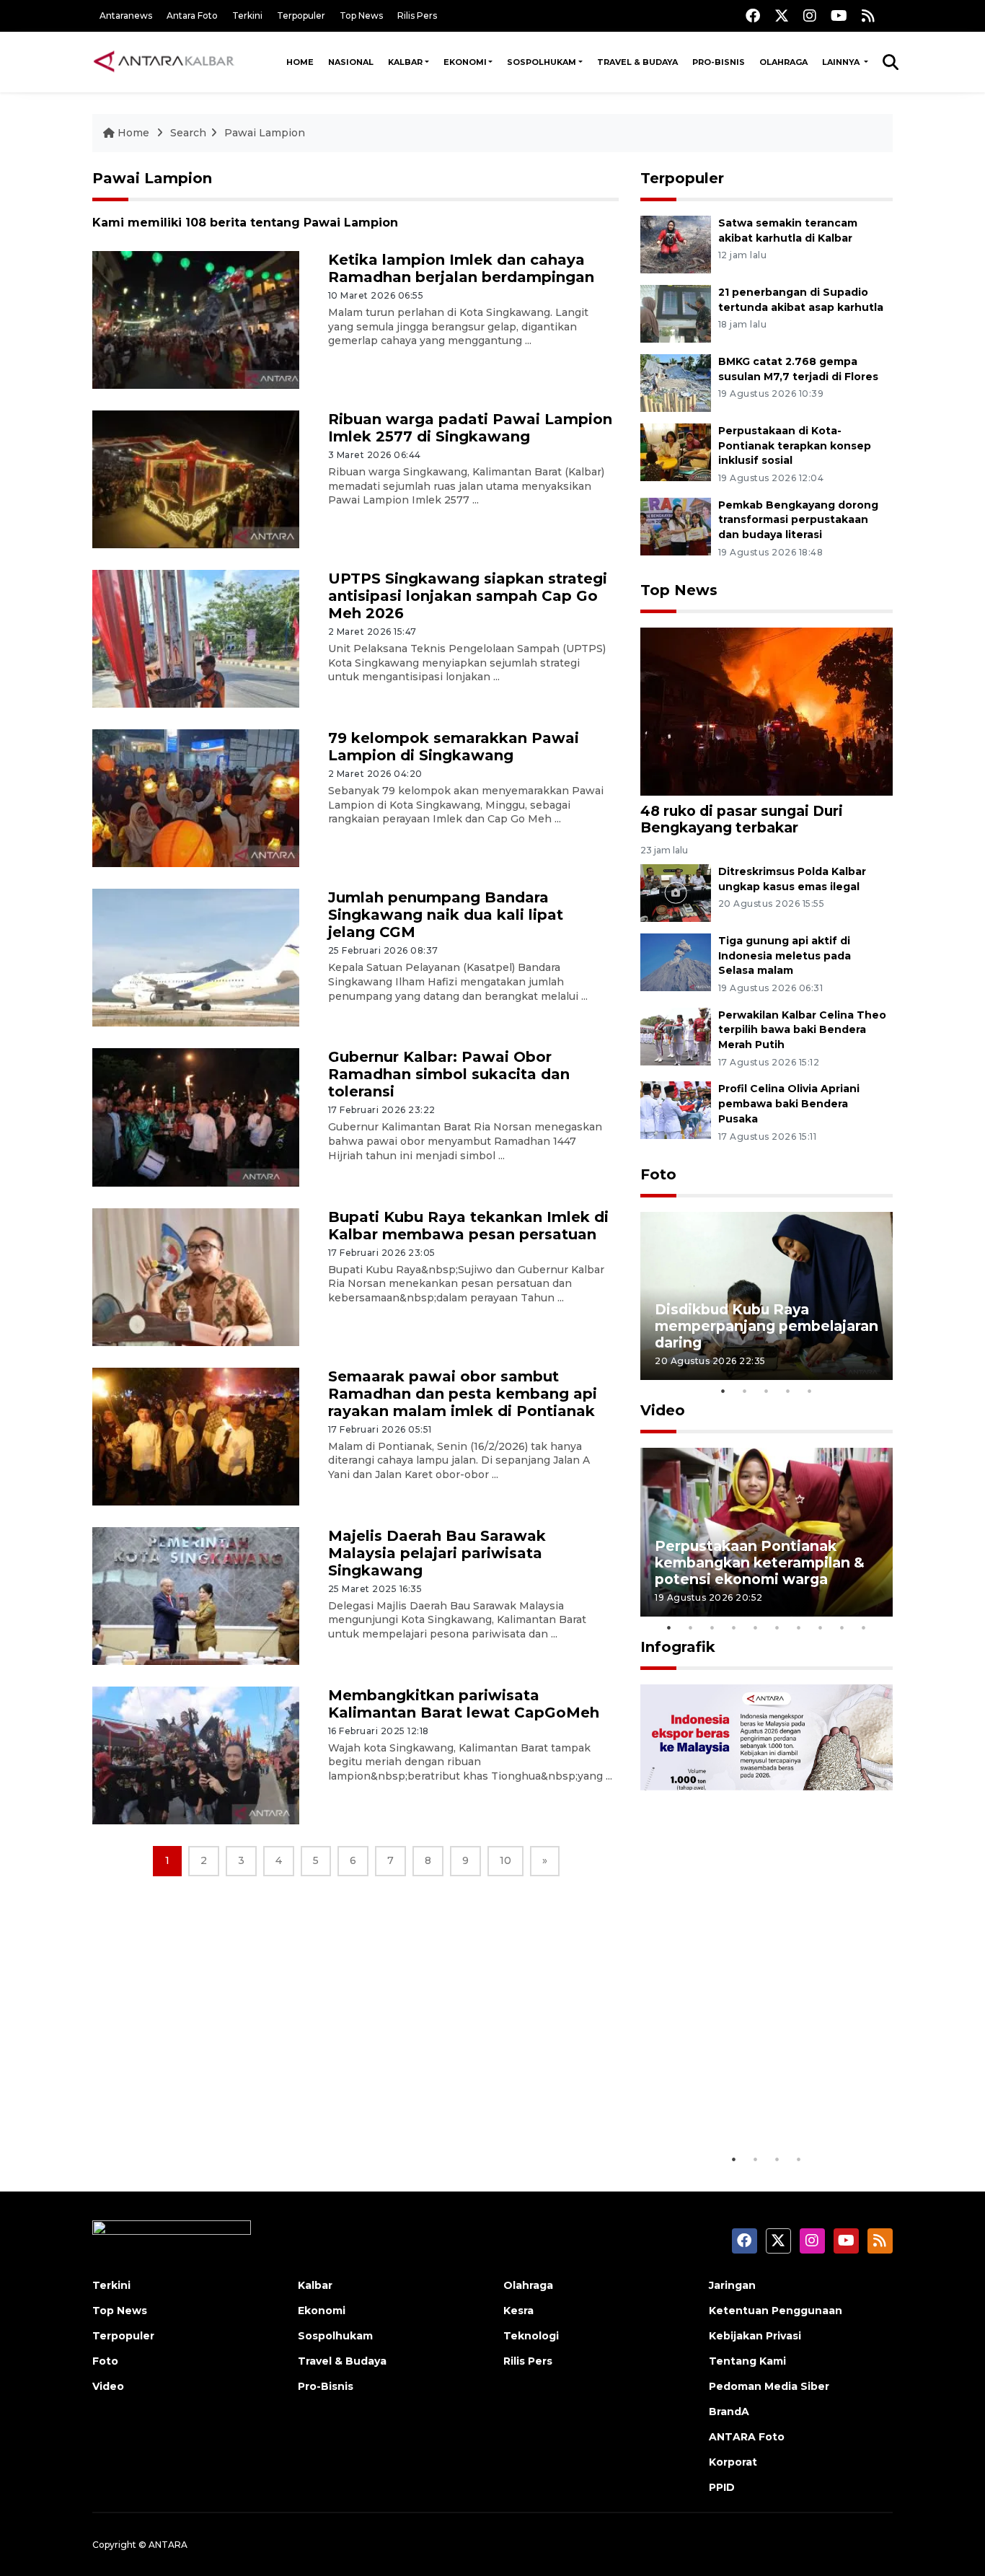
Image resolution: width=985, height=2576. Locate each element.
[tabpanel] (767, 1296)
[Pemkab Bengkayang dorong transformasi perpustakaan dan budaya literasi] (676, 526)
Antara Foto (192, 16)
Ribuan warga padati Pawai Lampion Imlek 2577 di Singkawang (470, 428)
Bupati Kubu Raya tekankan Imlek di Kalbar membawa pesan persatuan (468, 1226)
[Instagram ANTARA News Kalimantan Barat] (810, 16)
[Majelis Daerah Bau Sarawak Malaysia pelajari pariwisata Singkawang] (196, 1595)
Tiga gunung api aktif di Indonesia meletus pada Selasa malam (785, 956)
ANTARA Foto (747, 2437)
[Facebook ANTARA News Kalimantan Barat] (753, 16)
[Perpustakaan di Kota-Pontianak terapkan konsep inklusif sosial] (676, 451)
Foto (658, 1174)
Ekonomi (465, 62)
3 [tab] (767, 1391)
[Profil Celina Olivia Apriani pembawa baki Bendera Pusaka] (676, 1110)
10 (505, 1860)
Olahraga (783, 62)
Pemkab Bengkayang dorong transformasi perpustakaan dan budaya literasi (798, 520)
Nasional (351, 62)
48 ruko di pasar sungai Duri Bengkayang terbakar (742, 819)
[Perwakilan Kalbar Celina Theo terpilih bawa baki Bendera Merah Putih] (676, 1036)
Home (300, 62)
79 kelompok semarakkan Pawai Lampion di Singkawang (454, 747)
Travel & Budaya (637, 62)
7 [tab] (799, 1627)
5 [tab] (810, 1391)
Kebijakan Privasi (755, 2336)
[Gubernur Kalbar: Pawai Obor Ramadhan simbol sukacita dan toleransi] (196, 1116)
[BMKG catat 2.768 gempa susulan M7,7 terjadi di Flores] (676, 382)
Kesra (518, 2311)
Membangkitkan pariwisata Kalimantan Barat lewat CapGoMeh (464, 1704)
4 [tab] (788, 1391)
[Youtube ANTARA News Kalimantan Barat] (839, 16)
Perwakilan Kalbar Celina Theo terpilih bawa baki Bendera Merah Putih (802, 1030)
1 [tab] (723, 1391)
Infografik (678, 1647)
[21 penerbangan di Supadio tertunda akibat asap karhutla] (676, 313)
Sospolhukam (542, 62)
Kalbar (405, 62)
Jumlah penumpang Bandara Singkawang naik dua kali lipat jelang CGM (446, 915)
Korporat (733, 2462)
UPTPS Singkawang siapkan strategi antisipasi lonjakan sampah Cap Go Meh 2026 (468, 596)
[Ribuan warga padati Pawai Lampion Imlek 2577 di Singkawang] (196, 479)
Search (188, 133)
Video (663, 1410)
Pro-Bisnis (719, 62)
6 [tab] (777, 1627)
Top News (361, 16)
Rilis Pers (417, 16)
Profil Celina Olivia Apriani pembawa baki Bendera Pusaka (789, 1104)
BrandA (729, 2412)
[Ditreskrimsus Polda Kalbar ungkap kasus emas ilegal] (676, 892)
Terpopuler (301, 16)
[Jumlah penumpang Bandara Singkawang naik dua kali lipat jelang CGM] (196, 957)
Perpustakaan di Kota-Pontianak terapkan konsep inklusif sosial (795, 446)
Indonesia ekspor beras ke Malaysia (751, 2101)
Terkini (247, 16)
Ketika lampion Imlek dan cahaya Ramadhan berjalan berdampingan (461, 268)
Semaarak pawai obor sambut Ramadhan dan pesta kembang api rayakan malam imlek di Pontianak (463, 1394)
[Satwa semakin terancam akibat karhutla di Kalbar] (676, 243)
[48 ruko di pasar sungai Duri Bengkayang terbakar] (767, 711)
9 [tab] (842, 1627)
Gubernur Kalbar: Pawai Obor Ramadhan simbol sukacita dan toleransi (449, 1074)
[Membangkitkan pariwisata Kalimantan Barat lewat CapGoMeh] (196, 1755)
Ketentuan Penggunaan (776, 2311)
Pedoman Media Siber (769, 2386)
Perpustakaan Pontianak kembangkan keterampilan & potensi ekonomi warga (760, 1562)
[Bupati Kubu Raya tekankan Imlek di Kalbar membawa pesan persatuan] (196, 1276)
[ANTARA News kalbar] (164, 62)
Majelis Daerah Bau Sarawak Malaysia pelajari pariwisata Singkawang (437, 1553)
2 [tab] (745, 1391)
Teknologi (531, 2336)
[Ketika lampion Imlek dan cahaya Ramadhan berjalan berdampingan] (196, 319)
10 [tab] (864, 1627)
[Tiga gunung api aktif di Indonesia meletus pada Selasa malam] (676, 961)
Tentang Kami (747, 2361)
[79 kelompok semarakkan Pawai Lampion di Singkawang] (196, 797)
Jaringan (732, 2285)
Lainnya (842, 62)
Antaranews (126, 16)
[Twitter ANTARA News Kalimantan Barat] (782, 16)
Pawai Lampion (265, 133)
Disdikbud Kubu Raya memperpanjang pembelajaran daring (767, 1326)
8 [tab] (821, 1627)
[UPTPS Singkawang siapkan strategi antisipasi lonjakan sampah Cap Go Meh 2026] (196, 638)
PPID (722, 2487)
